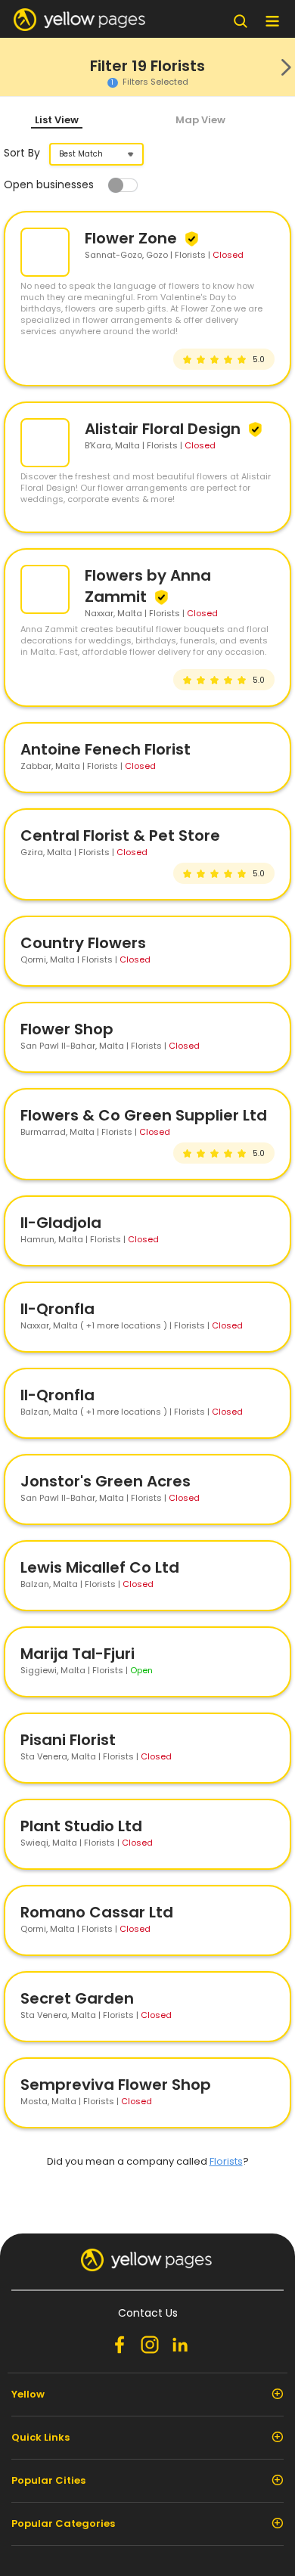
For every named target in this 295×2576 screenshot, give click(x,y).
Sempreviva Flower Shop (116, 2085)
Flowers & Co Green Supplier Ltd (144, 1115)
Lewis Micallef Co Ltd (100, 1567)
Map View (200, 120)
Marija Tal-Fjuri (78, 1654)
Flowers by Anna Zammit (148, 586)
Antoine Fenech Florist (106, 749)
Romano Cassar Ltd (97, 1912)
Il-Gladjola (61, 1223)
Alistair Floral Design (165, 429)
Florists (226, 2161)
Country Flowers (83, 943)
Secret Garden (77, 1998)
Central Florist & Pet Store (120, 835)
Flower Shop (67, 1029)
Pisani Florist (68, 1740)
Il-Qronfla (57, 1309)
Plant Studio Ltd (81, 1826)
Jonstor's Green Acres (106, 1481)
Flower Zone (133, 238)
